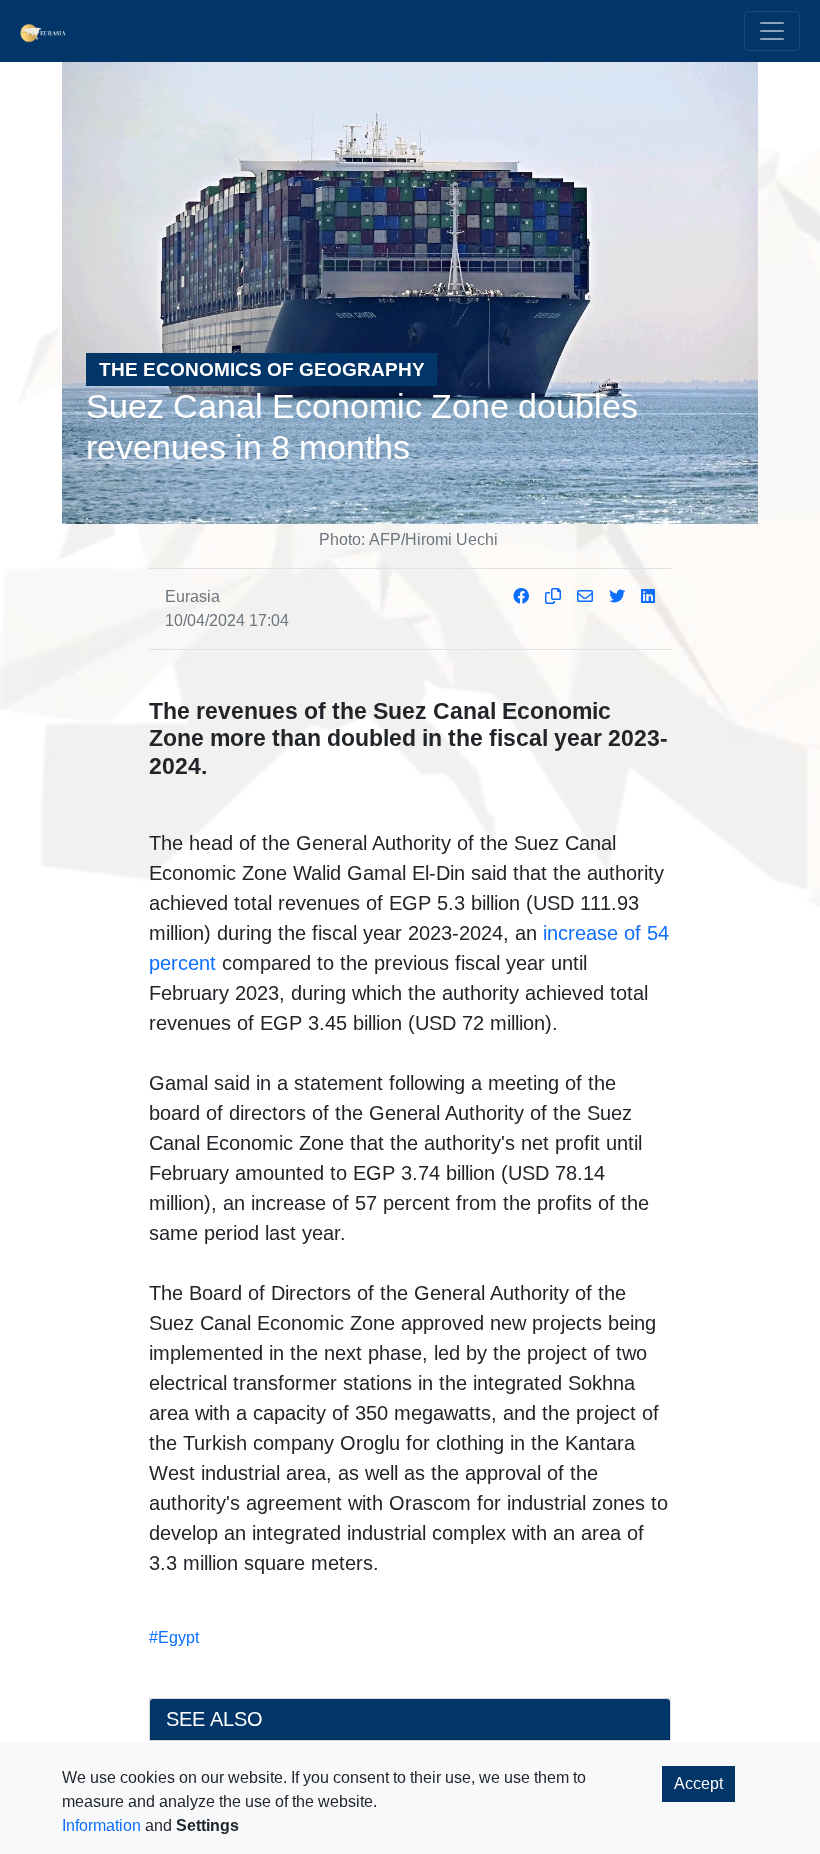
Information (101, 1825)
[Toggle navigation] (772, 31)
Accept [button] (698, 1783)
